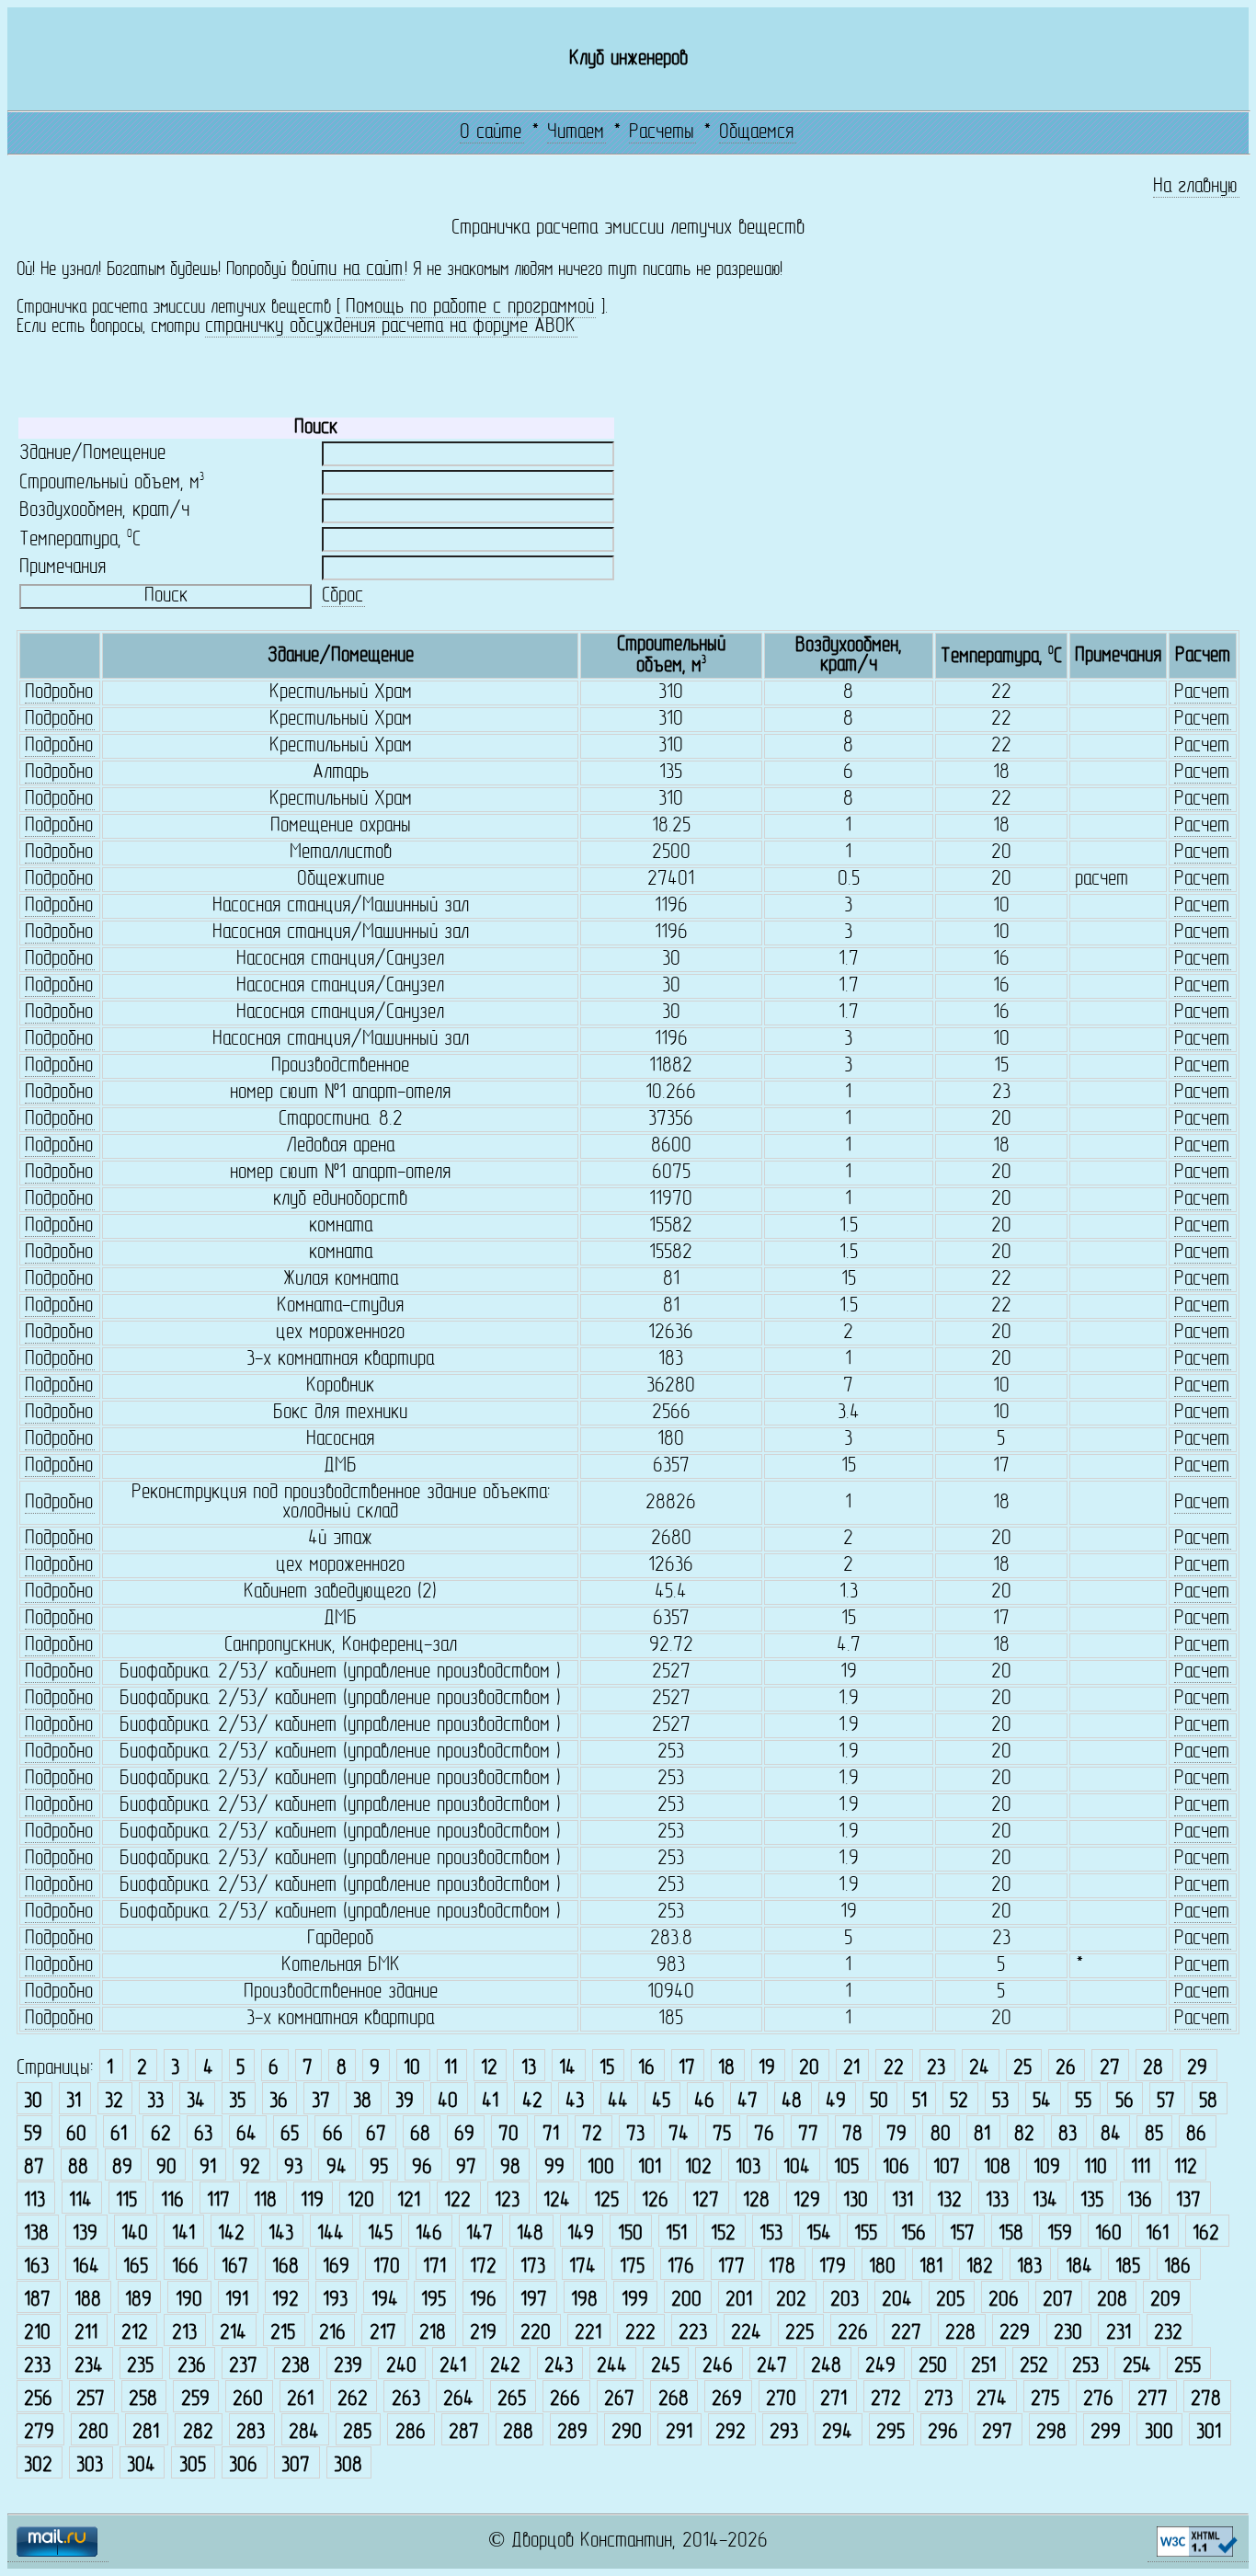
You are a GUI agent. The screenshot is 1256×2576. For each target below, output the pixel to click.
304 (141, 2466)
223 (693, 2334)
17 (687, 2069)
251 (983, 2367)
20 (809, 2069)
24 (979, 2069)
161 (1157, 2234)
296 (943, 2433)
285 (357, 2433)
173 (533, 2267)
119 (312, 2201)
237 (243, 2367)
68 (420, 2135)
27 (1110, 2069)
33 (155, 2102)
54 (1042, 2102)
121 (409, 2201)
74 (679, 2135)
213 (184, 2334)
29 (1197, 2069)
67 (376, 2135)
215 (283, 2334)
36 (279, 2102)
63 (203, 2135)
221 (588, 2334)
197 (534, 2301)
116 (172, 2201)
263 (406, 2400)
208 (1112, 2301)
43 (575, 2102)
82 (1024, 2135)
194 (385, 2301)
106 (896, 2168)
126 (655, 2201)
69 (464, 2135)
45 (661, 2102)
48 (792, 2102)
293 (784, 2433)
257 (91, 2400)
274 (992, 2400)
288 (518, 2433)
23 (936, 2069)
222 (640, 2334)
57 (1166, 2102)
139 (85, 2234)
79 (896, 2135)
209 (1165, 2301)
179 (833, 2267)
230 (1068, 2334)
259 (195, 2400)
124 (557, 2201)
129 (807, 2201)
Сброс (343, 596)
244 (612, 2367)
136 (1140, 2201)
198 (584, 2301)
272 (886, 2400)
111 (1141, 2168)
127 (706, 2201)
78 (852, 2135)
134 (1045, 2201)
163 (36, 2267)
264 (458, 2400)
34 (196, 2102)
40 (448, 2102)
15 (607, 2069)
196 (483, 2301)
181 (931, 2267)
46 (704, 2102)
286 (411, 2433)
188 (88, 2301)
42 (532, 2102)
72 (592, 2135)
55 (1083, 2102)
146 (429, 2234)
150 (630, 2234)
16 (646, 2069)
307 (296, 2466)
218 (433, 2334)
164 (86, 2267)
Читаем (576, 133)
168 (285, 2267)
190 (189, 2301)
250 (933, 2367)
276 (1098, 2400)
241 (453, 2367)
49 (836, 2102)
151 (676, 2234)
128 (756, 2201)
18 (726, 2069)
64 (246, 2135)
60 (76, 2135)
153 (771, 2234)
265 (512, 2400)
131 (902, 2201)
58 (1208, 2102)
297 (997, 2433)
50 (879, 2102)
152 (723, 2234)
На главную (1195, 187)
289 (572, 2433)
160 (1108, 2234)
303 (90, 2466)
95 (379, 2168)
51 (919, 2102)
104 (797, 2168)
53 (1000, 2102)
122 (457, 2201)
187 (37, 2301)
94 (337, 2168)
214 (233, 2334)
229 (1015, 2334)
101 (650, 2168)
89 (122, 2168)
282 (198, 2433)
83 (1068, 2135)
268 (674, 2400)
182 (980, 2267)
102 (698, 2168)
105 (846, 2168)
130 (856, 2201)
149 (581, 2234)
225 (799, 2334)
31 (74, 2102)
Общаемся (756, 133)
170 (387, 2267)
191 (237, 2301)
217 (383, 2334)
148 (530, 2234)
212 (135, 2334)
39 (405, 2102)
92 (250, 2168)
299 (1106, 2433)
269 (727, 2400)
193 (335, 2301)
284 (304, 2433)
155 (866, 2234)
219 (483, 2334)
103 (748, 2168)
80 (941, 2135)
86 (1196, 2135)
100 (601, 2168)
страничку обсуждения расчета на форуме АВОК (390, 327)
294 (837, 2433)
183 (1029, 2267)
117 (218, 2201)
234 (89, 2367)
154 (819, 2234)
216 (332, 2334)
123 (507, 2201)
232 (1168, 2334)
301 (1209, 2433)
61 (119, 2135)
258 (143, 2400)
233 (37, 2367)
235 (140, 2367)
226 (853, 2334)
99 (554, 2168)
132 (949, 2201)
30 (33, 2102)
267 (619, 2400)
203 (845, 2301)
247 (772, 2367)
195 (434, 2301)
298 (1051, 2433)
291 (679, 2433)
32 (114, 2102)
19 (767, 2069)
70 (508, 2135)
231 (1119, 2334)
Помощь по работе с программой (470, 308)
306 (243, 2466)
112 (1186, 2168)
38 (362, 2102)
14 (567, 2069)
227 (906, 2334)
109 (1047, 2168)
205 (950, 2301)
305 (193, 2466)
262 (353, 2400)
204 (897, 2301)
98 (510, 2168)
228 (960, 2334)
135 (1092, 2201)
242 (505, 2367)
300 (1159, 2433)
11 (451, 2069)
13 (529, 2069)
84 (1111, 2135)
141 (183, 2234)
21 (851, 2069)
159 (1060, 2234)
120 (361, 2201)
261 (300, 2400)
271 (834, 2400)
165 (136, 2267)
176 (681, 2267)
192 (285, 2301)
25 (1022, 2069)
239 (348, 2367)
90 (166, 2168)
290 (627, 2433)
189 (138, 2301)
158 (1011, 2234)
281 (146, 2433)
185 (1128, 2267)
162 (1206, 2234)
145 (380, 2234)
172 (483, 2267)
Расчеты (662, 133)
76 (764, 2135)
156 (913, 2234)
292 (731, 2433)
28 (1153, 2069)
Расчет (1202, 693)
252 (1034, 2367)
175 (632, 2267)
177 (731, 2267)
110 (1096, 2168)
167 (235, 2267)
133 (997, 2201)
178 (782, 2267)
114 (80, 2201)
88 (78, 2168)
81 (982, 2135)
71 (551, 2135)
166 (185, 2267)
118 (265, 2201)
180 (882, 2267)
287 (464, 2433)
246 (718, 2367)
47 (748, 2102)
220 (536, 2334)
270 (781, 2400)
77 (808, 2135)
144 (331, 2234)
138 (36, 2234)
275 (1045, 2400)
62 (161, 2135)
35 (237, 2102)
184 (1079, 2267)
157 (962, 2234)
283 (251, 2433)
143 (281, 2234)
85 (1154, 2135)
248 (826, 2367)
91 (208, 2168)
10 (412, 2069)
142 (231, 2234)
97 (466, 2168)
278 (1206, 2400)
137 (1188, 2201)
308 (348, 2466)
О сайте (491, 133)
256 (38, 2400)
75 (722, 2135)
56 (1125, 2102)
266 (565, 2400)
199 (635, 2301)
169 (336, 2267)
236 (192, 2367)
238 (296, 2367)
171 (434, 2267)
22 (894, 2069)
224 (746, 2334)
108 (997, 2168)
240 (401, 2367)
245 (665, 2367)
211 (86, 2334)
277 (1153, 2400)
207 (1058, 2301)
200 (686, 2301)
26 (1066, 2069)
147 (480, 2234)
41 (490, 2102)
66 (333, 2135)
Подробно (59, 693)
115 (126, 2201)
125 (606, 2201)
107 (947, 2168)
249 (880, 2367)
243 (559, 2367)
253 (1085, 2367)
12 (489, 2069)
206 (1004, 2301)
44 (618, 2102)
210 (37, 2334)
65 (290, 2135)
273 (938, 2400)
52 (959, 2102)
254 (1137, 2367)
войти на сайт (347, 270)
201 (739, 2301)
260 (248, 2400)
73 (635, 2135)
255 (1187, 2367)
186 (1177, 2267)
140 (135, 2234)
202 (791, 2301)
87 (34, 2168)
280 (93, 2433)
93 (293, 2168)
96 (422, 2168)
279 (39, 2433)
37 (321, 2102)
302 (38, 2466)
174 (582, 2267)
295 (891, 2433)
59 (33, 2135)
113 (34, 2201)
